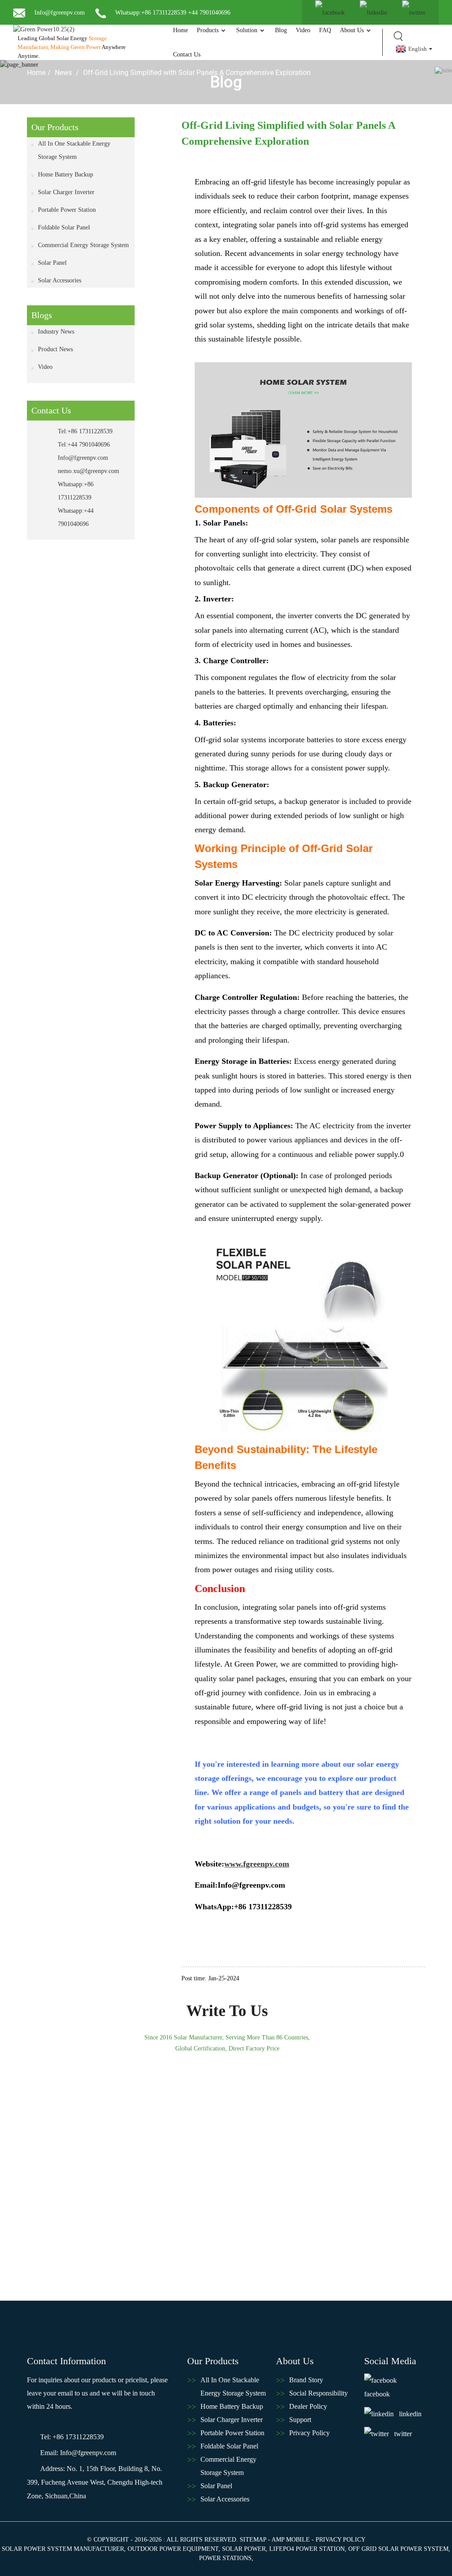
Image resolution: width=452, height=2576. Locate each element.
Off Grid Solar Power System (398, 2549)
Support (300, 2420)
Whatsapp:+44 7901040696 (76, 517)
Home (181, 30)
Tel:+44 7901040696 (84, 445)
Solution (247, 30)
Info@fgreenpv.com (59, 13)
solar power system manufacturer (63, 2549)
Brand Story (306, 2380)
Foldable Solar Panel (64, 227)
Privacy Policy (309, 2433)
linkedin (410, 2414)
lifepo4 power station (307, 2549)
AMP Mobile (291, 2540)
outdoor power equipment (173, 2549)
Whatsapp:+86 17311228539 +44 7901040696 (172, 13)
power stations (225, 2558)
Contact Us (187, 54)
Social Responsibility (318, 2393)
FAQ (325, 30)
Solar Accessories (60, 280)
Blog (281, 30)
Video (303, 30)
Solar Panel (52, 263)
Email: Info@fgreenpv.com (78, 2453)
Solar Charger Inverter (66, 192)
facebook (377, 2394)
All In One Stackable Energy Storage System (74, 150)
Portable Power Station (67, 210)
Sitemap (253, 2540)
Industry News (56, 332)
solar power (244, 2549)
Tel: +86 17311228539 (72, 2437)
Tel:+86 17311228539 (85, 431)
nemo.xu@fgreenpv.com (87, 471)
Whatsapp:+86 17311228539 (76, 491)
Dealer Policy (308, 2406)
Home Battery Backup (66, 175)
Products (208, 30)
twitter (403, 2434)
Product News (55, 349)
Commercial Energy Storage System (83, 245)
